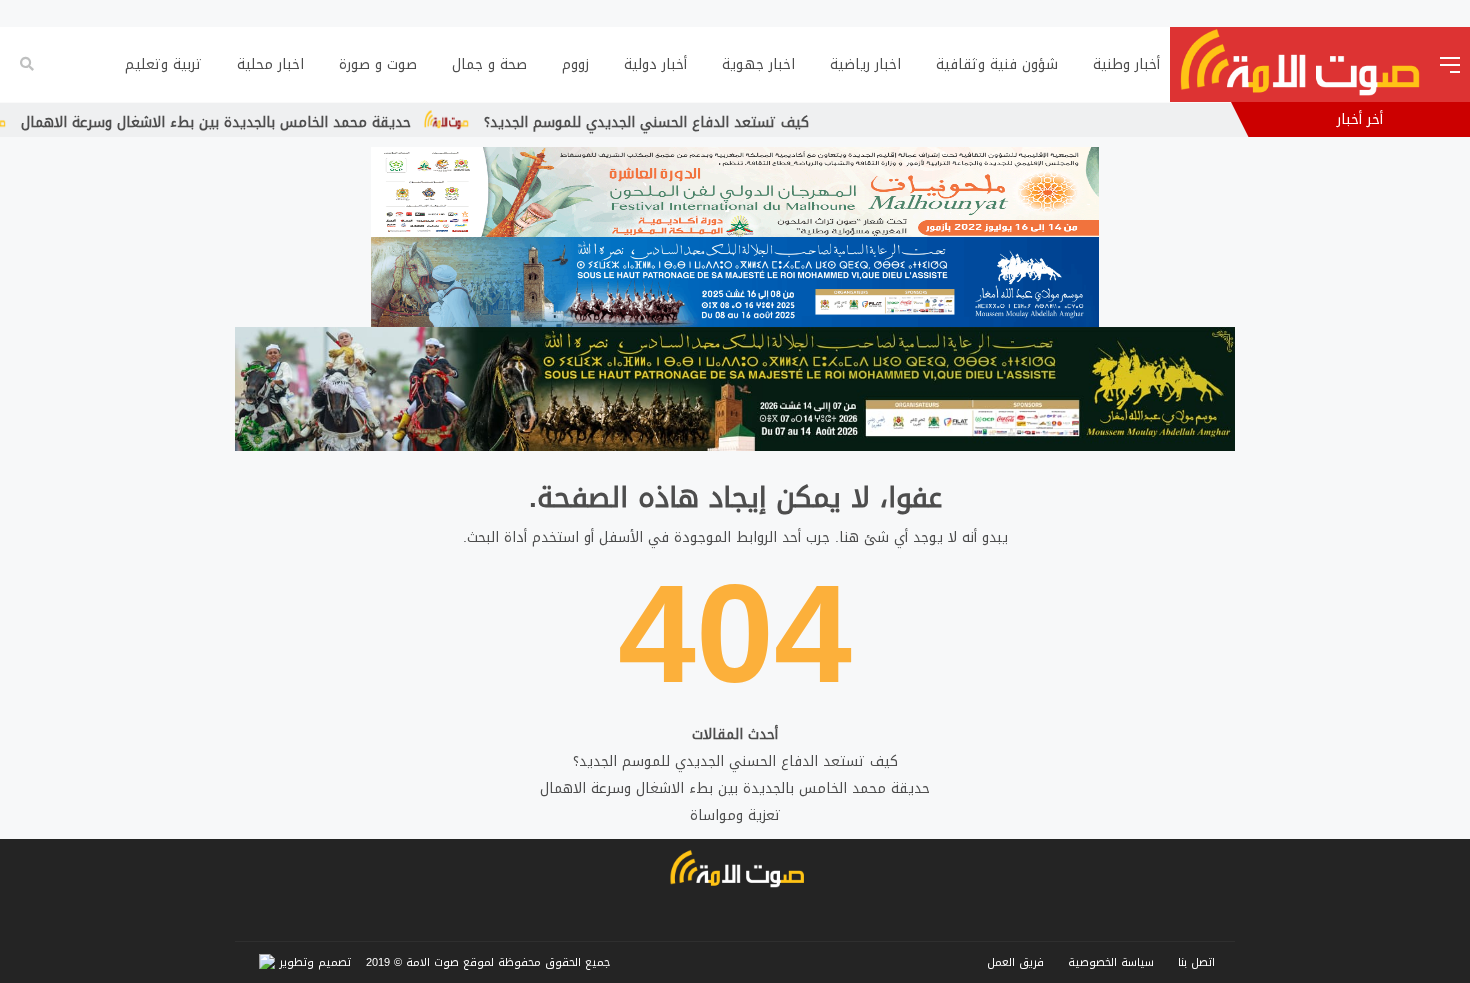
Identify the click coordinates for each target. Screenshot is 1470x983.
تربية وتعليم (163, 64)
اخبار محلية (270, 64)
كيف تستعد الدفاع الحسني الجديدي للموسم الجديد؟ (690, 122)
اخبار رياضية (865, 64)
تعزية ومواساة (735, 815)
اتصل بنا (1196, 962)
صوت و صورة (378, 64)
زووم (575, 64)
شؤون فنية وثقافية (997, 64)
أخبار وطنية (1126, 64)
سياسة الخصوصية (1111, 962)
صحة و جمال (489, 64)
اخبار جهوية (758, 64)
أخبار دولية (655, 64)
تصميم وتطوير (313, 962)
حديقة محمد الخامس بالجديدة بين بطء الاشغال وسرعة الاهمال (260, 122)
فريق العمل (1015, 962)
